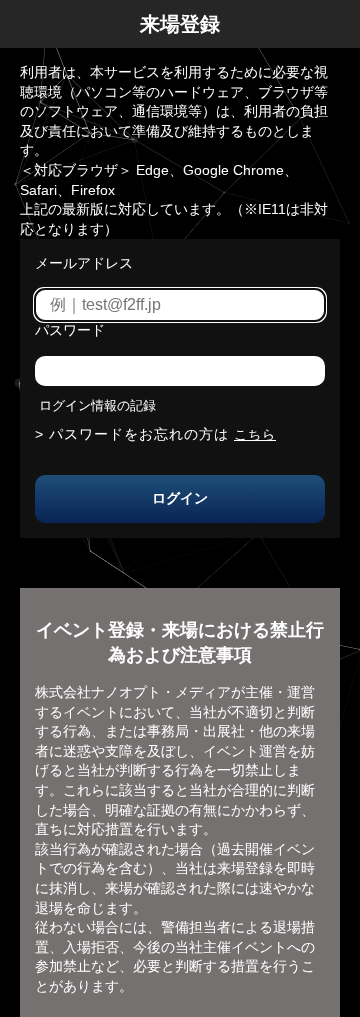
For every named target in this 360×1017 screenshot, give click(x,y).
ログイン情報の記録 (97, 405)
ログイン (180, 498)
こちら (255, 434)
